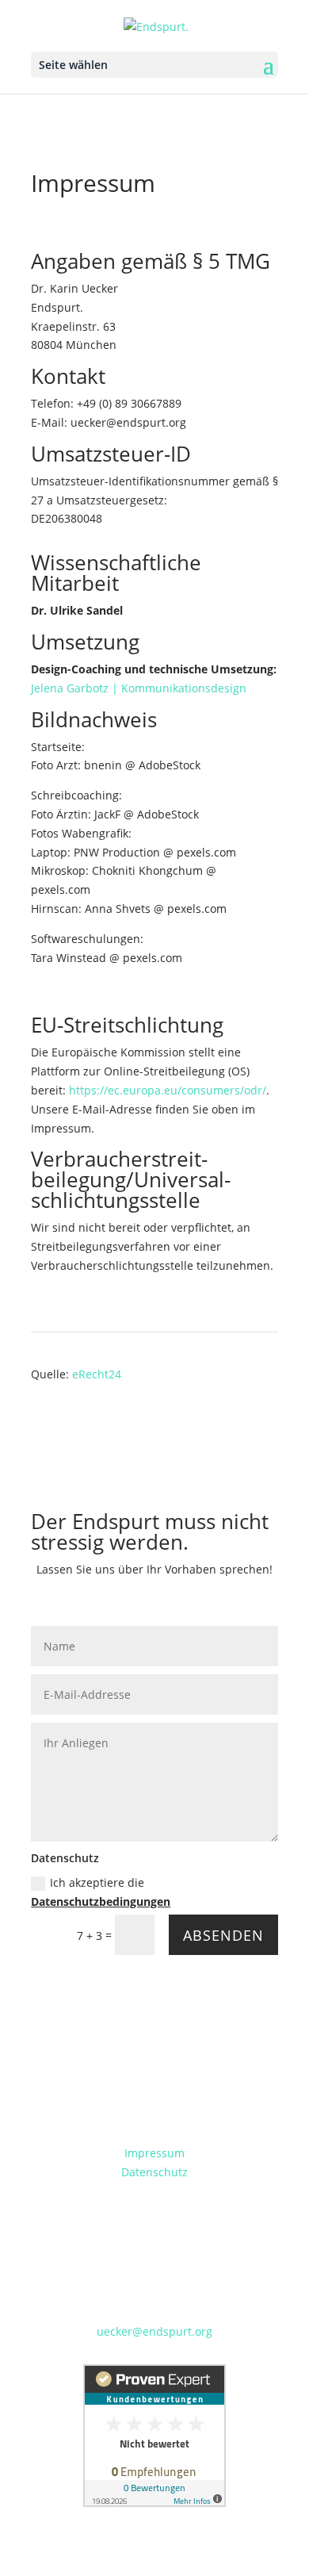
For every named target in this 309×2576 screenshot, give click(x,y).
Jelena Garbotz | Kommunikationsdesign (139, 688)
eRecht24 (97, 1374)
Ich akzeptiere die (101, 1892)
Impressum (154, 2153)
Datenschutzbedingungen (101, 1901)
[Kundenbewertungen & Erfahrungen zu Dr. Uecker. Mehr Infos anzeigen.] (154, 2503)
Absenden (223, 1935)
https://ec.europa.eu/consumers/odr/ (168, 1090)
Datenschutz (154, 2172)
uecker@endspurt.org (154, 2331)
